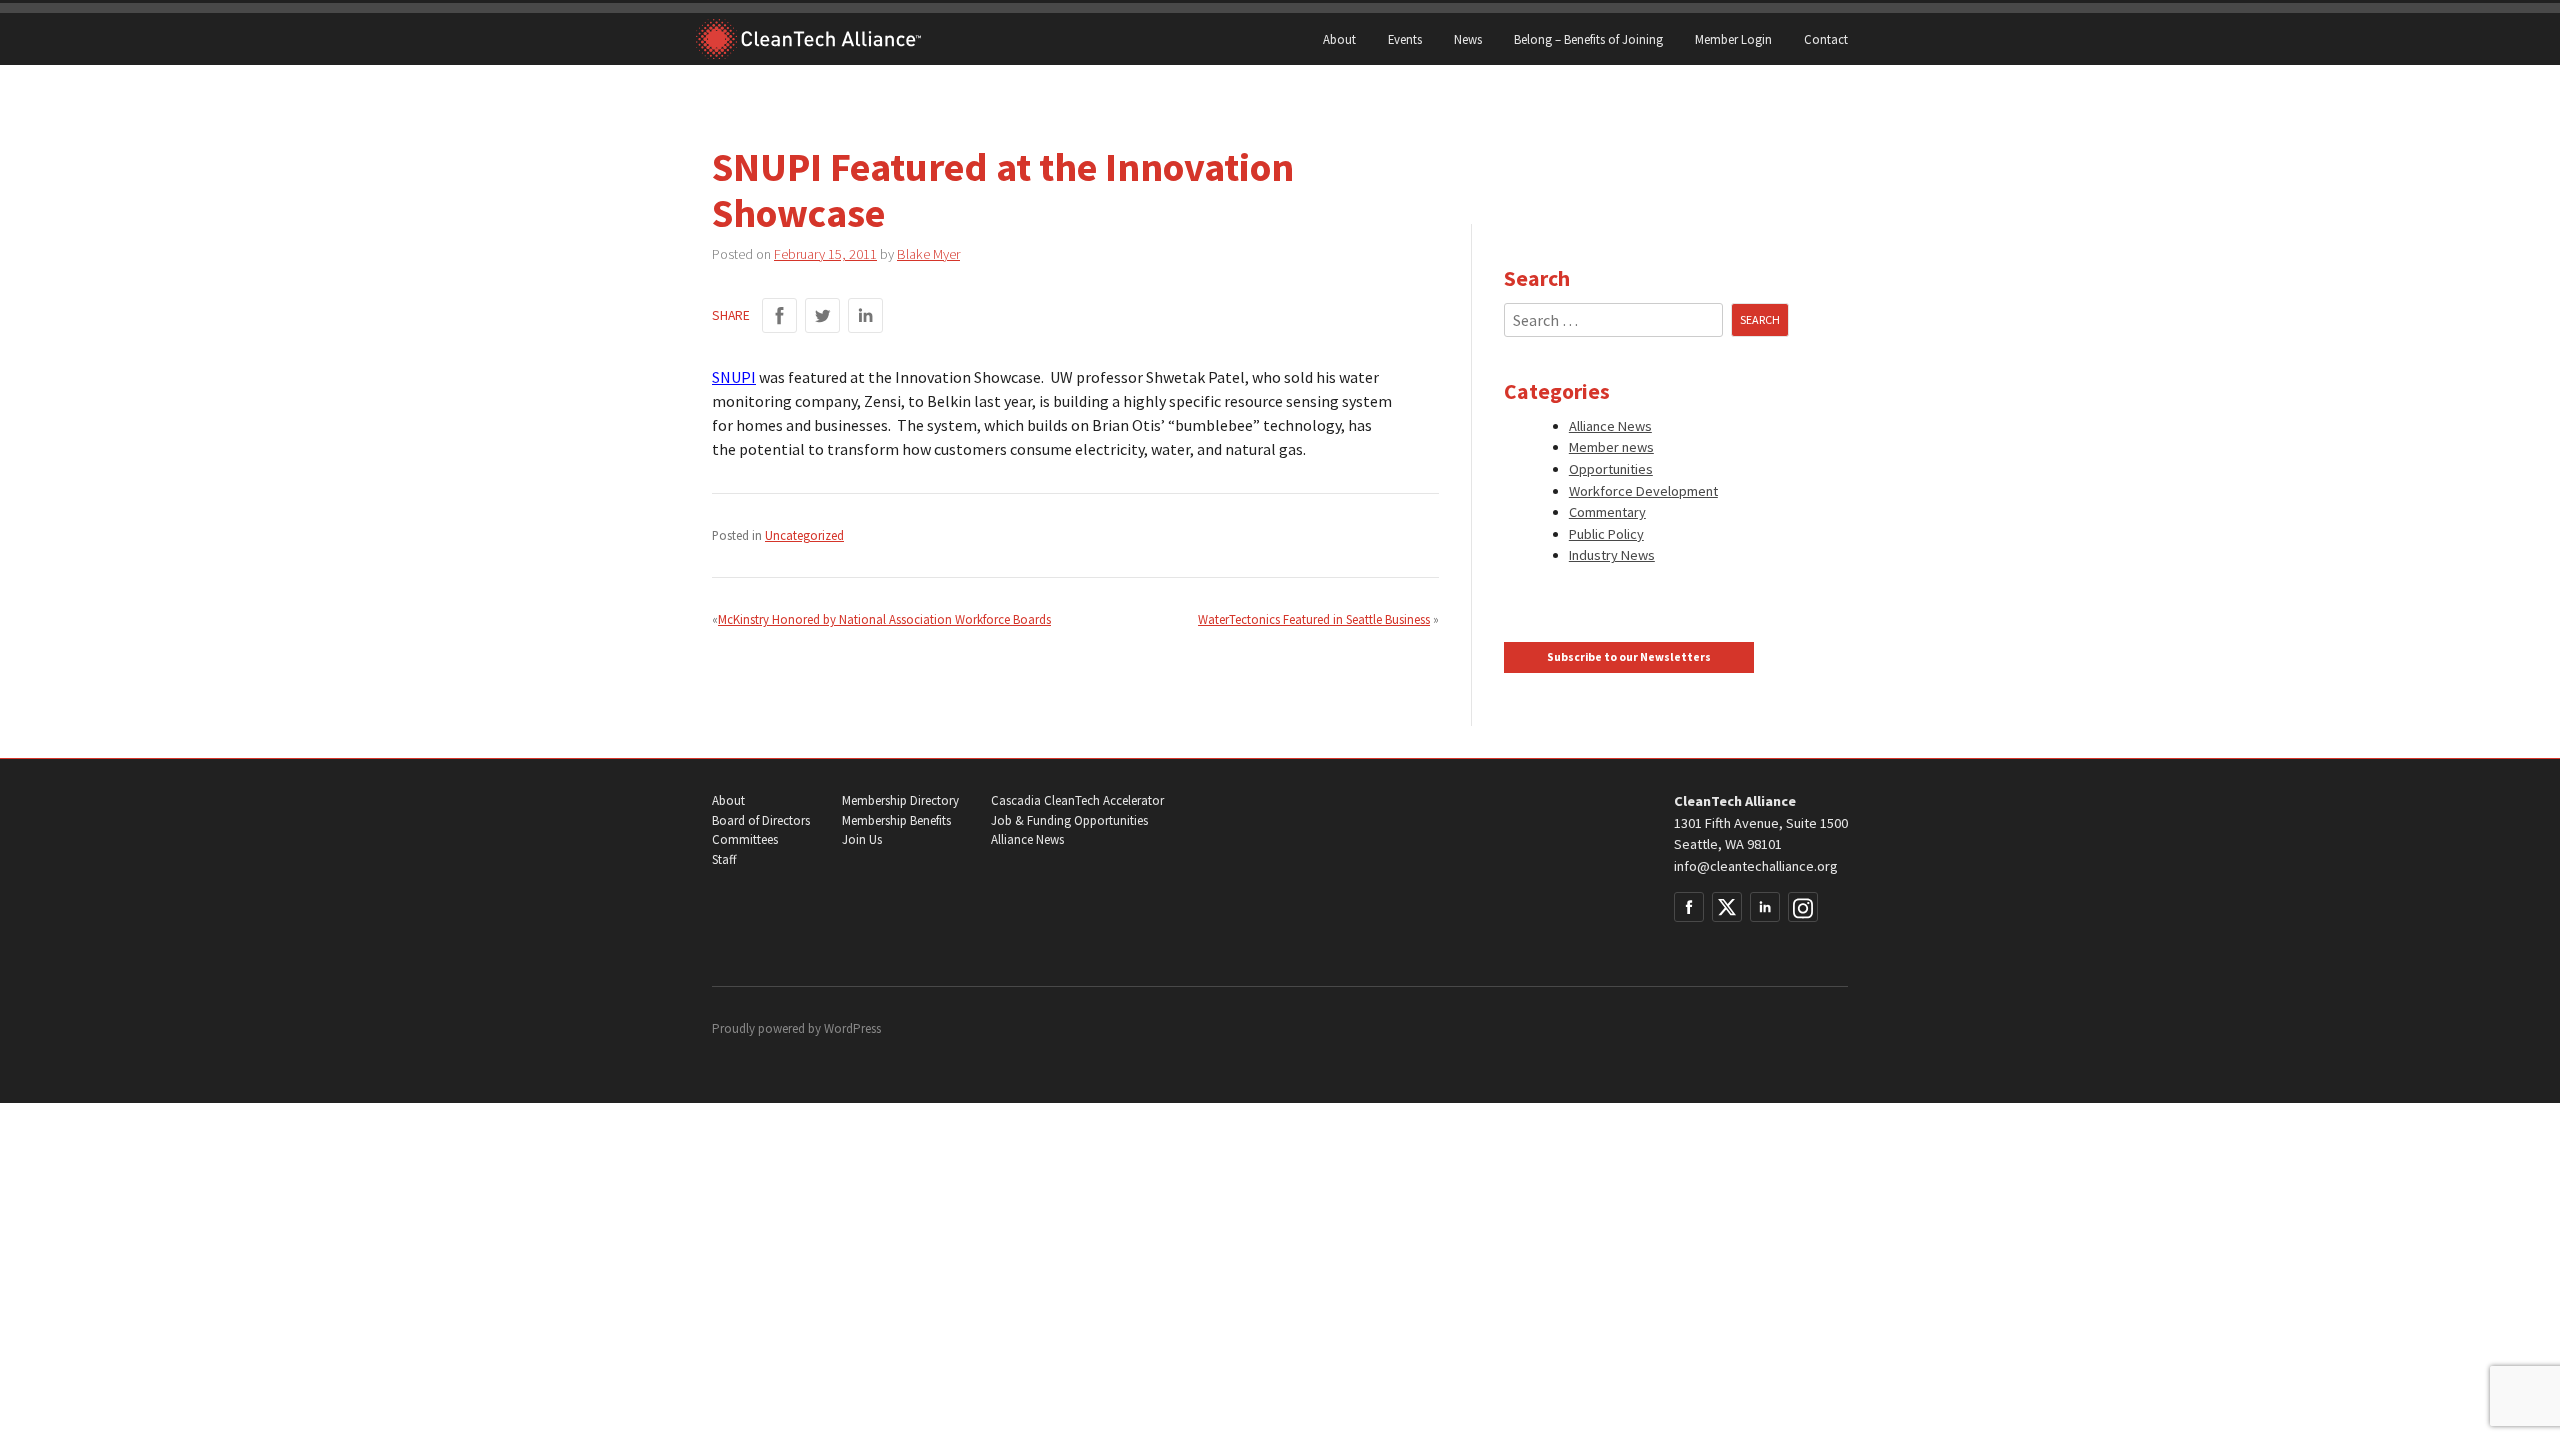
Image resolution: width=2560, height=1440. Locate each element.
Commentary (1607, 512)
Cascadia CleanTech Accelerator (1077, 800)
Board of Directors (761, 820)
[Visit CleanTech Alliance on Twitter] (1727, 907)
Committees (745, 839)
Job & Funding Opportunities (1069, 820)
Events (1405, 39)
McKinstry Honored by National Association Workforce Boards (884, 619)
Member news (1611, 447)
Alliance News (1610, 426)
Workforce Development (1643, 491)
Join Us (862, 839)
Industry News (1612, 555)
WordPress (852, 1028)
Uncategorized (804, 535)
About (1339, 39)
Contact (1826, 39)
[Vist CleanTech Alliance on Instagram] (1803, 907)
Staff (724, 859)
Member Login (1733, 39)
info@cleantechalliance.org (1756, 866)
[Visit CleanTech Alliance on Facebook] (1689, 907)
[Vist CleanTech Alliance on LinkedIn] (1765, 907)
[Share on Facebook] (779, 315)
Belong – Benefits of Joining (1588, 39)
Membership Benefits (896, 820)
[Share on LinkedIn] (865, 315)
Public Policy (1606, 534)
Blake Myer (928, 254)
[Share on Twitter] (822, 315)
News (1468, 39)
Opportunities (1611, 469)
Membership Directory (900, 800)
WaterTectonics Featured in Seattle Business (1314, 619)
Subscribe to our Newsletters (1629, 657)
